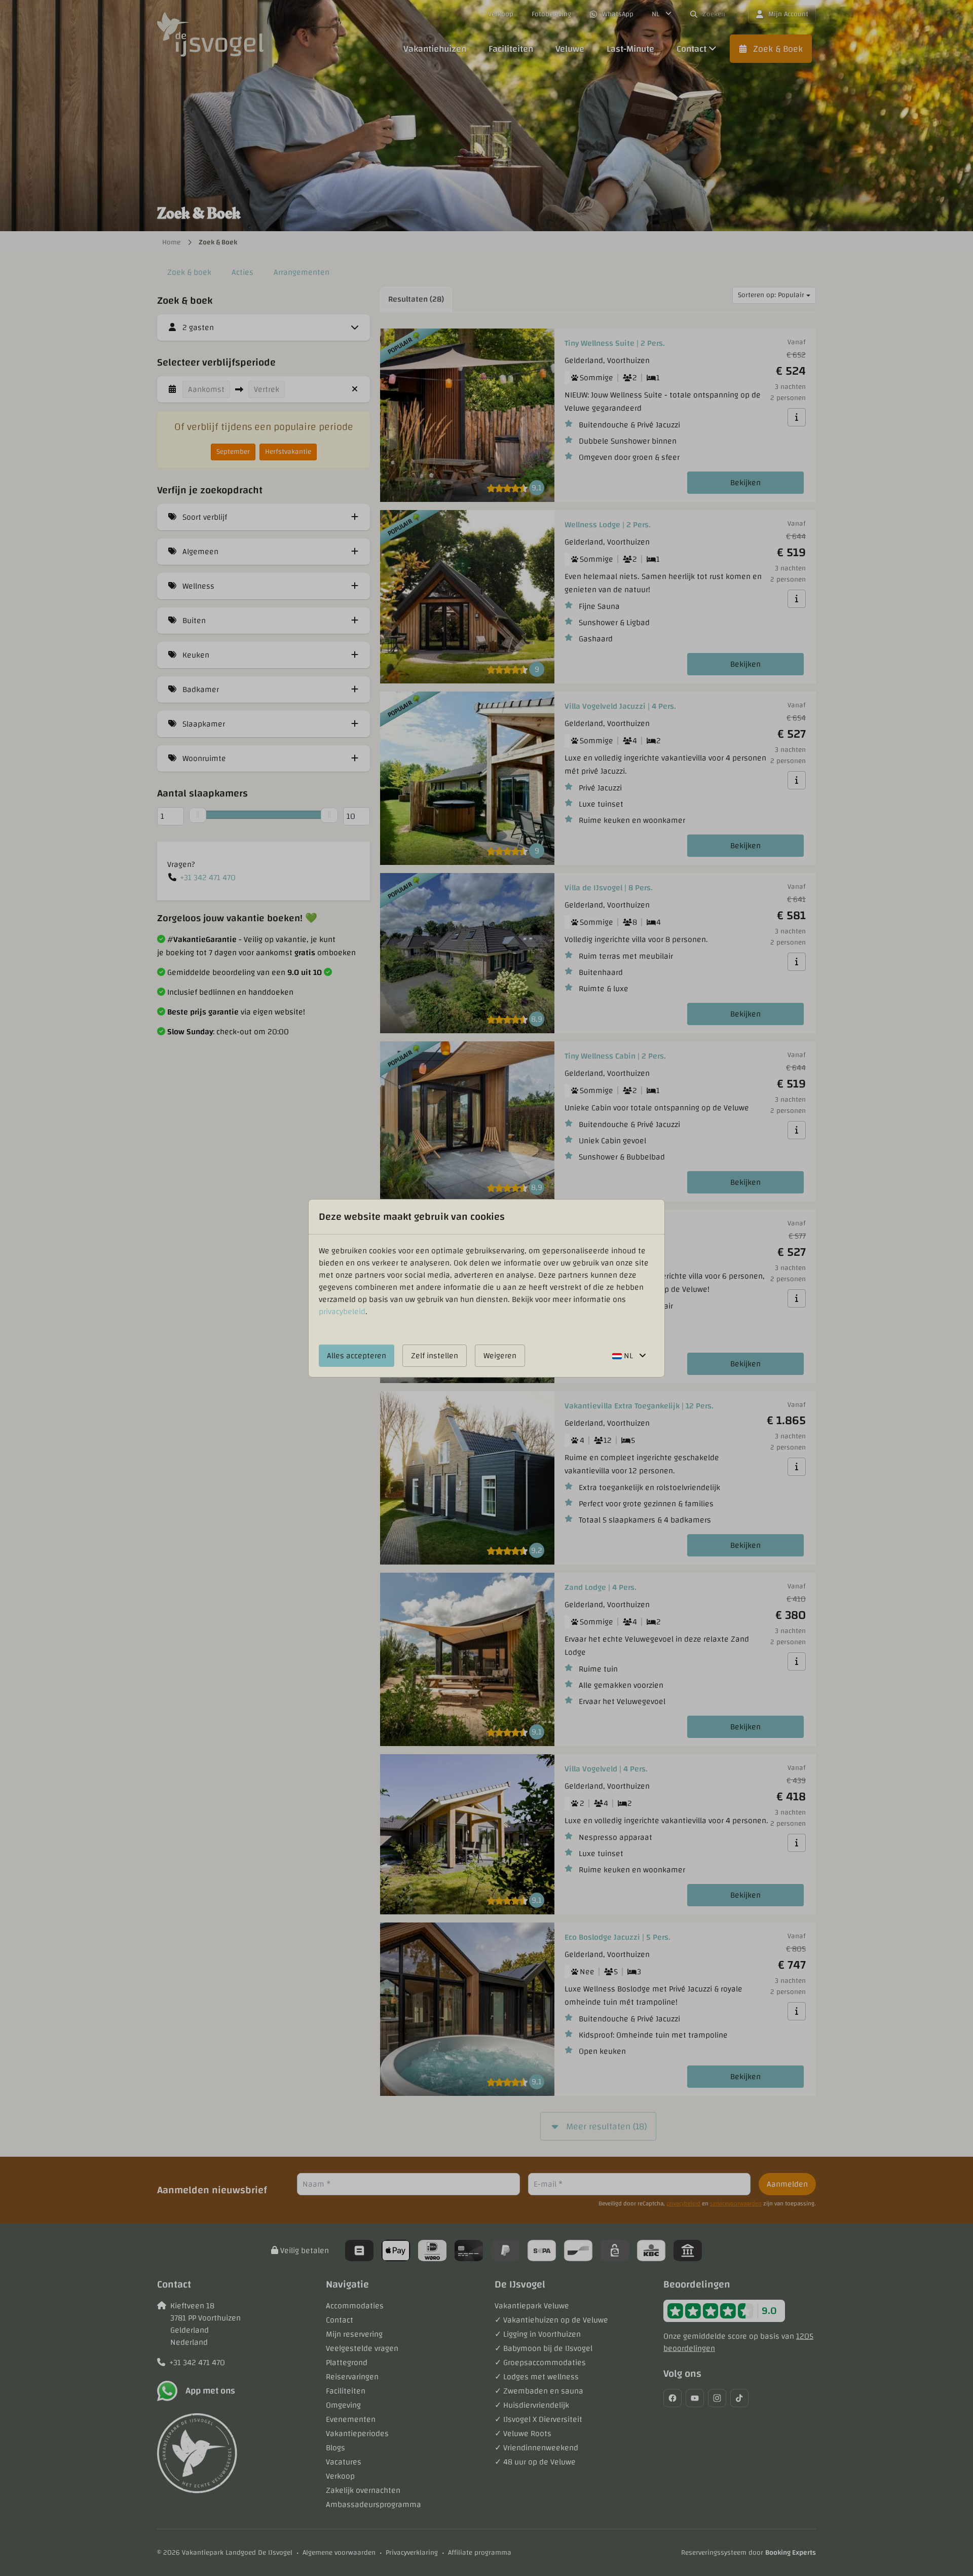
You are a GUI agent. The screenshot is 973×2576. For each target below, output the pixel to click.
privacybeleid (342, 1312)
